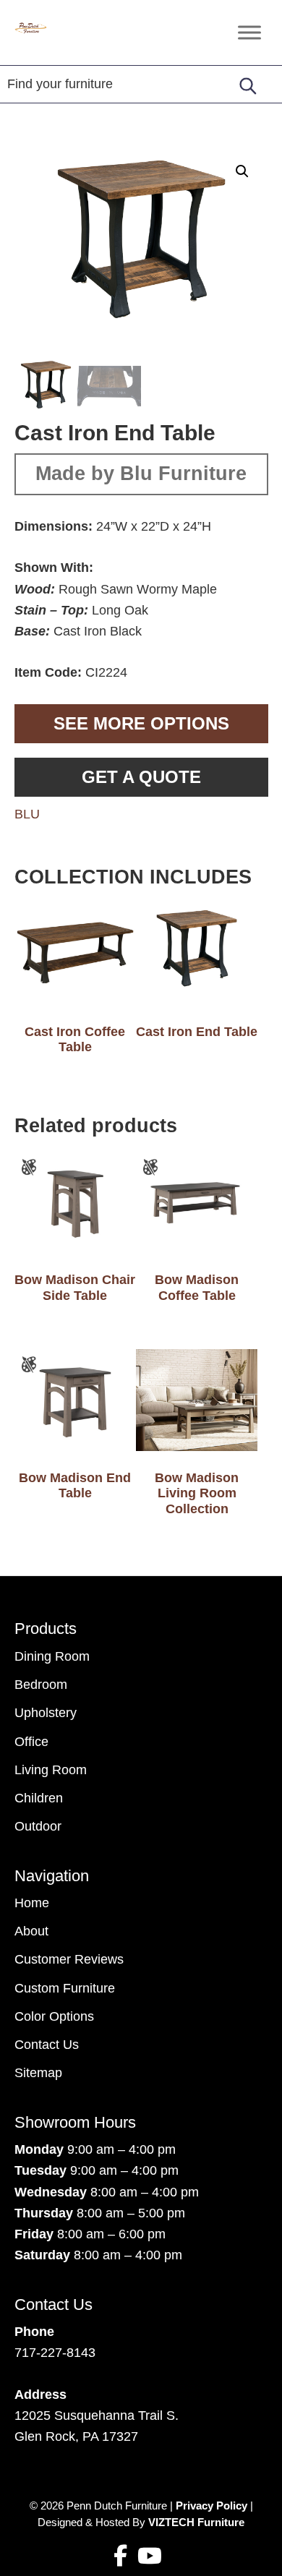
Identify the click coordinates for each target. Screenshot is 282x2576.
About (31, 1931)
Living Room (51, 1770)
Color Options (54, 2016)
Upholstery (46, 1713)
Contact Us (47, 2045)
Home (32, 1903)
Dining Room (52, 1656)
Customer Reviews (69, 1959)
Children (39, 1798)
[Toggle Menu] (249, 32)
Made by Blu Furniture (141, 474)
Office (31, 1742)
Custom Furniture (65, 1988)
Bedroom (41, 1685)
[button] (242, 171)
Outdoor (38, 1826)
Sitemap (38, 2073)
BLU (27, 814)
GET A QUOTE (141, 777)
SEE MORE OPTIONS (141, 723)
